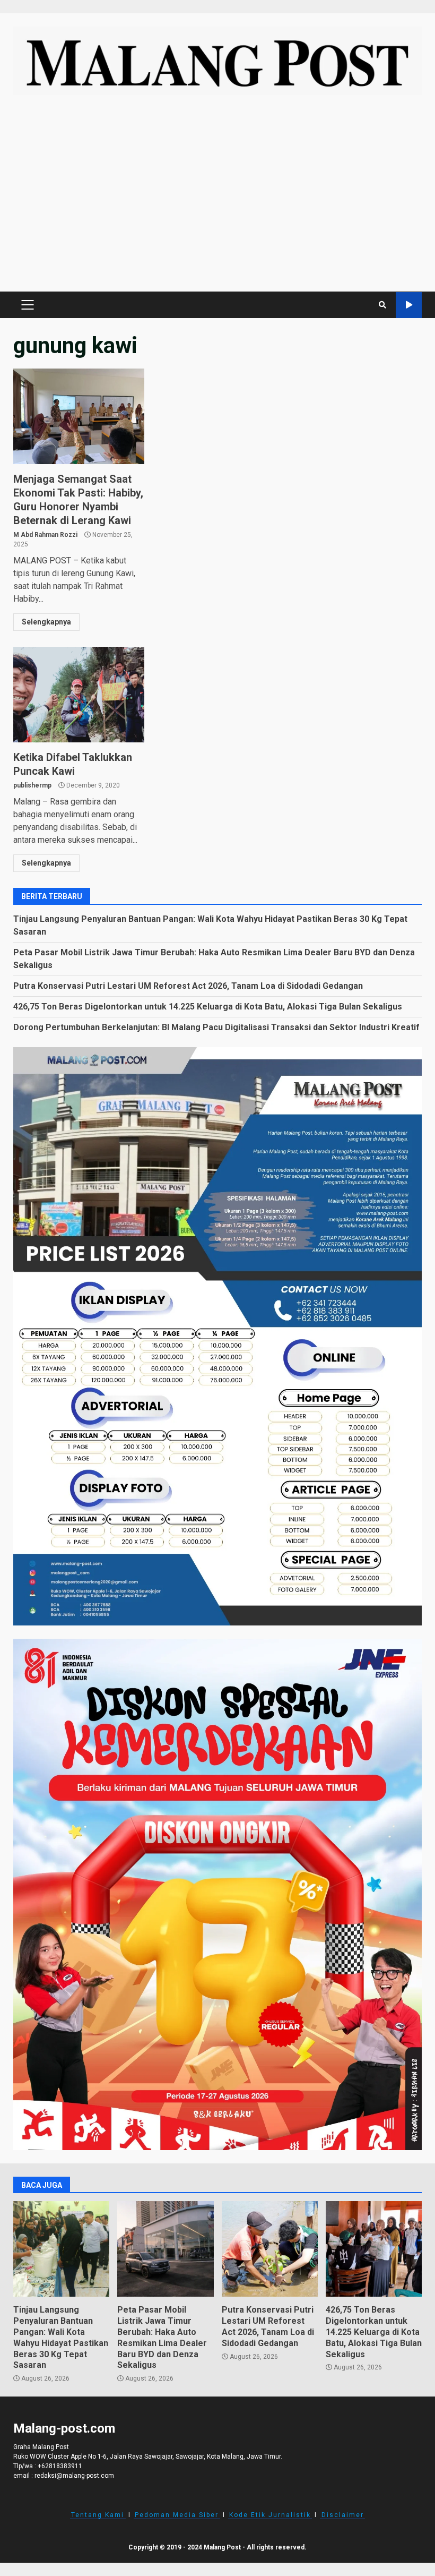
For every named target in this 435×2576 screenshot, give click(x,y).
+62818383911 (60, 2466)
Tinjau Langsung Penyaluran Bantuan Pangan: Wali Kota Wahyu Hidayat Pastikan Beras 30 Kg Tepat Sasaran (61, 2249)
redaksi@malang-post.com (74, 2476)
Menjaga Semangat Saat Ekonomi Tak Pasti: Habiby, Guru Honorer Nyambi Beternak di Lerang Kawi (79, 416)
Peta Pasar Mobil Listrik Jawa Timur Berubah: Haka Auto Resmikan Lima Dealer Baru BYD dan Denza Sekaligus (165, 2249)
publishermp (32, 785)
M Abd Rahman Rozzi (45, 535)
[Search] (382, 305)
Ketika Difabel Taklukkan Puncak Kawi (79, 695)
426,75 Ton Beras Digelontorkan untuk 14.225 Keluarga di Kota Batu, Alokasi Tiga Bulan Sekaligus (208, 1007)
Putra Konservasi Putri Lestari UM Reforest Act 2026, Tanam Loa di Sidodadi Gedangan (188, 986)
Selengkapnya (46, 622)
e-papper (409, 305)
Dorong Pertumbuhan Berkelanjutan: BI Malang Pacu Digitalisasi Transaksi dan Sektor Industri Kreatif (216, 1027)
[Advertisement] (217, 199)
